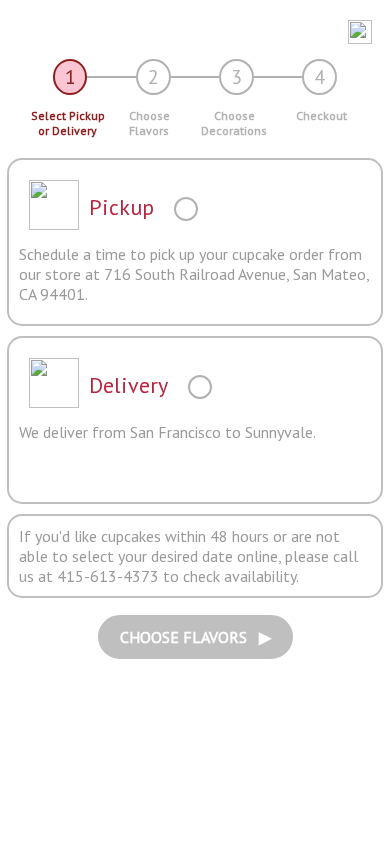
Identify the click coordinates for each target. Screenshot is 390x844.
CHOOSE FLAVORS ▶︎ (195, 637)
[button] (187, 32)
